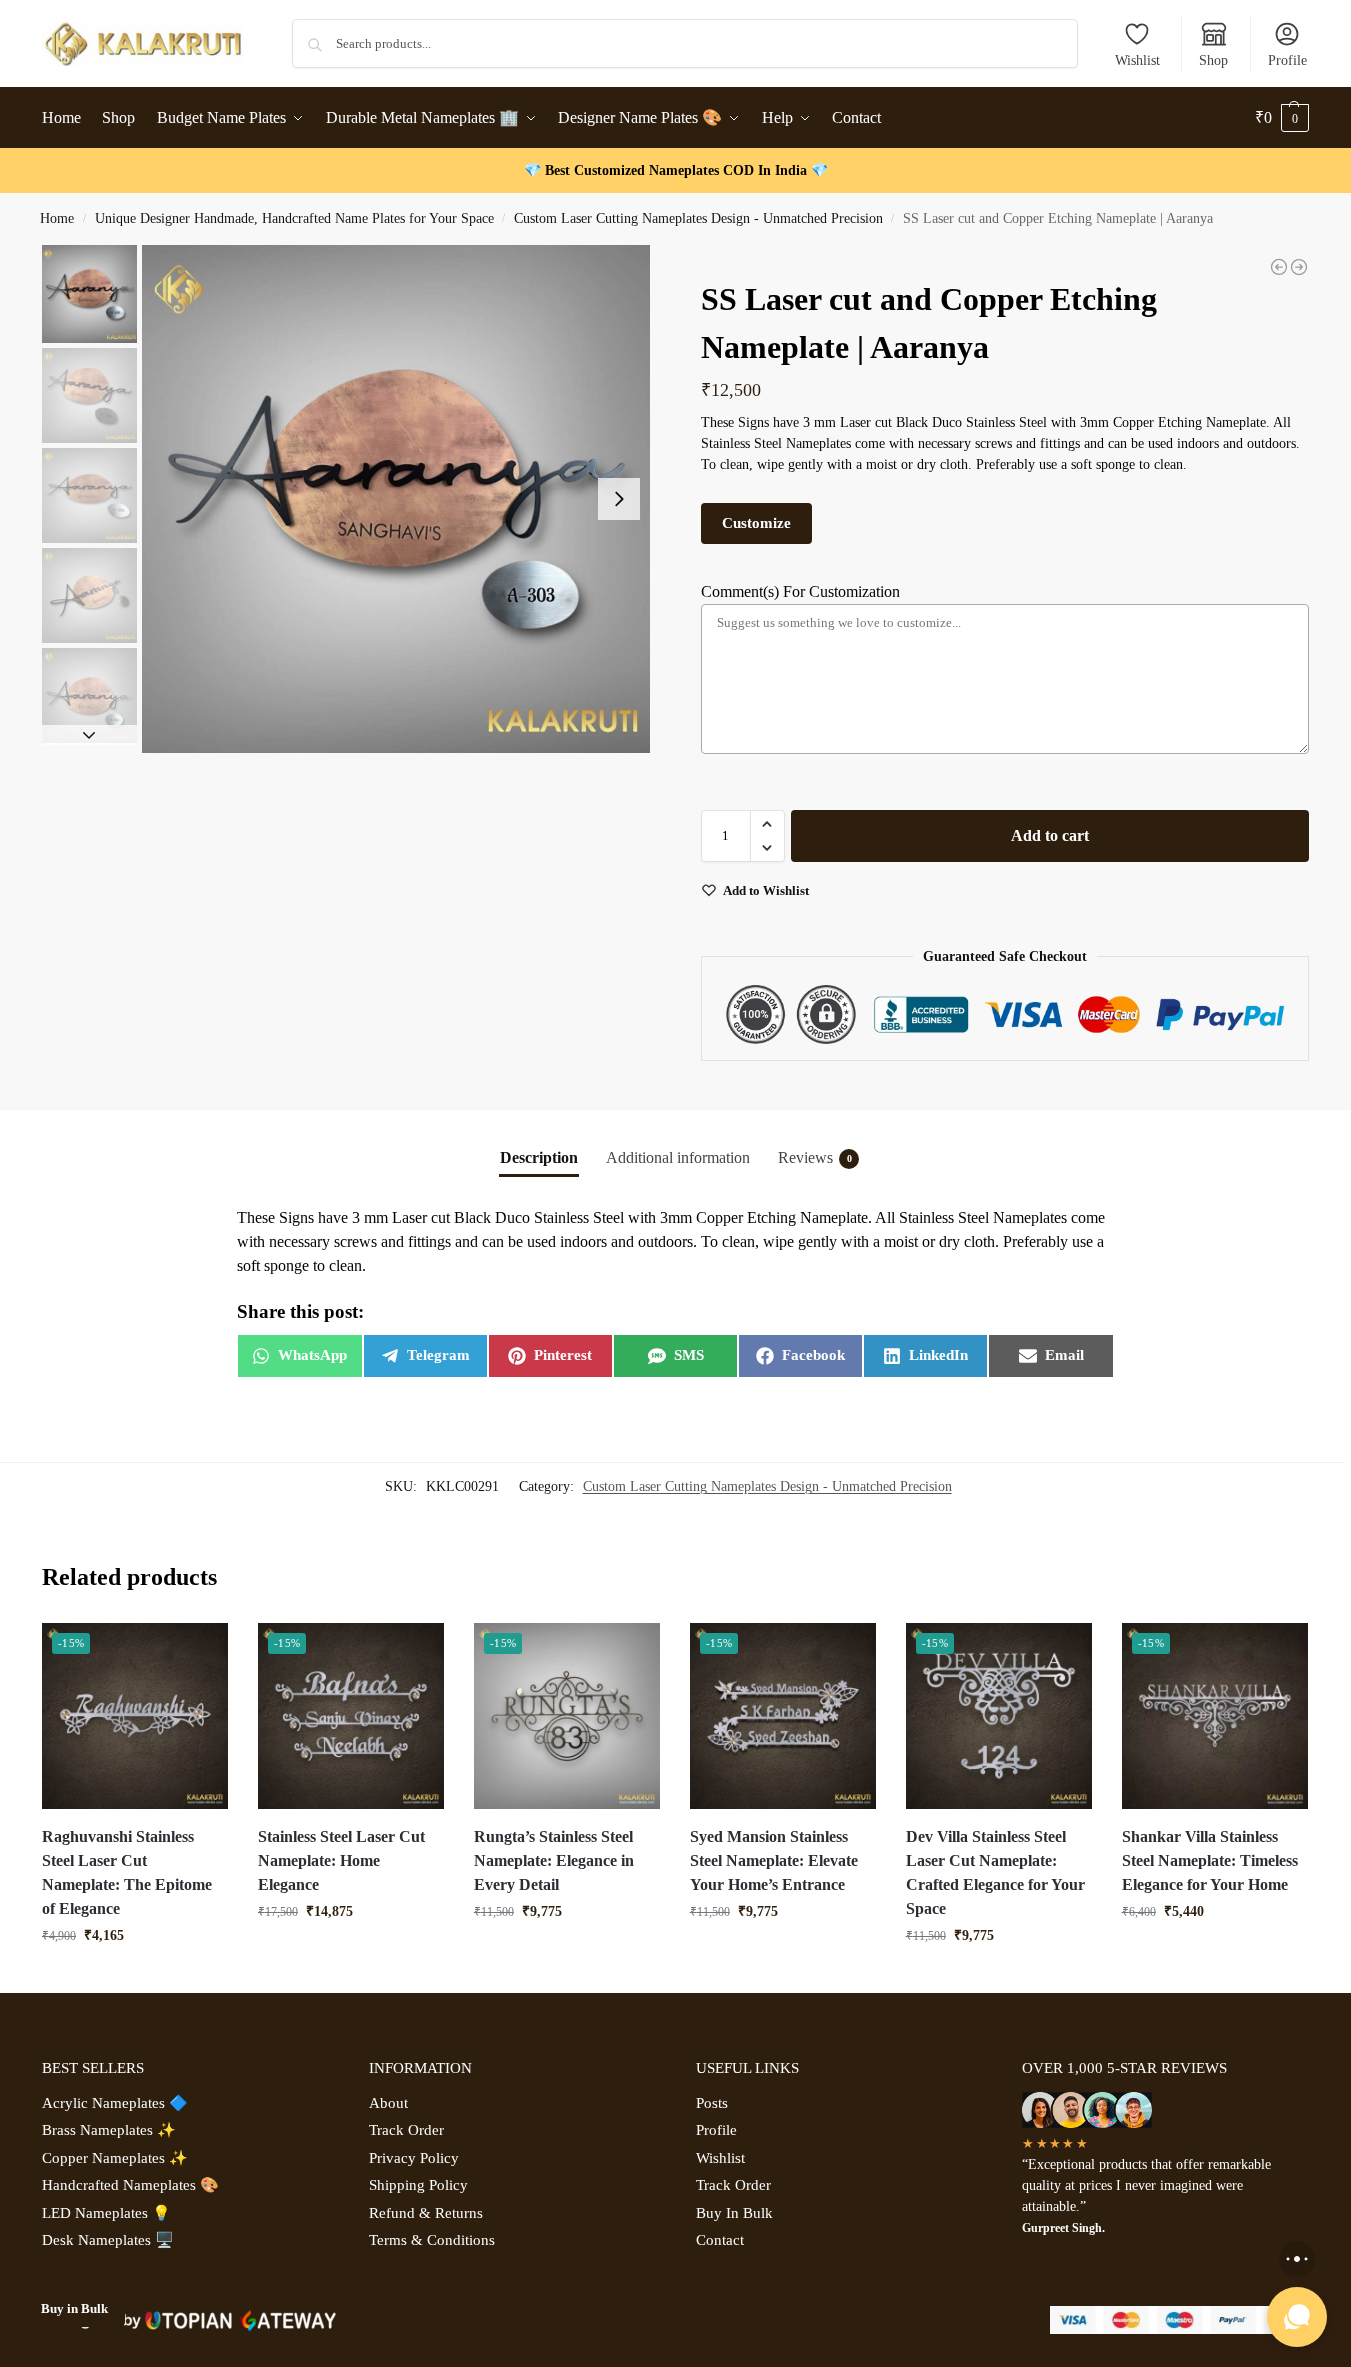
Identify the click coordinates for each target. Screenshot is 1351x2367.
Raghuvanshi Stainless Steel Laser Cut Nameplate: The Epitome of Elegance (127, 1872)
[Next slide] (619, 499)
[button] (1282, 118)
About (388, 2103)
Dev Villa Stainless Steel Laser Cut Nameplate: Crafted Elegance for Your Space (995, 1872)
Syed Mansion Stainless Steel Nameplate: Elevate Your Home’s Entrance (774, 1860)
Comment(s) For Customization (800, 591)
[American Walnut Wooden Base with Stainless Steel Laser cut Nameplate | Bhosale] (1299, 267)
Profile (1287, 60)
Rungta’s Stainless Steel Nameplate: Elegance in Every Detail (554, 1860)
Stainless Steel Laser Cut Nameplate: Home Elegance (341, 1860)
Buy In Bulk (734, 2213)
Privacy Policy (414, 2158)
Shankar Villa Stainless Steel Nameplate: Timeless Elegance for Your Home (1210, 1860)
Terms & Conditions (432, 2240)
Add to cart (1050, 835)
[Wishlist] (198, 1653)
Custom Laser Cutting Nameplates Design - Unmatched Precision (698, 218)
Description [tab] (539, 1157)
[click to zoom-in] (396, 499)
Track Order (406, 2130)
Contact (720, 2240)
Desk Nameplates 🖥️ (108, 2240)
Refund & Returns (426, 2213)
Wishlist (1137, 60)
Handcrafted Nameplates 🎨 (130, 2185)
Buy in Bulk (74, 2309)
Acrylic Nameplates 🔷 (115, 2103)
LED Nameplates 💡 (106, 2213)
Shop (1213, 60)
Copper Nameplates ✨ (115, 2158)
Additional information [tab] (678, 1157)
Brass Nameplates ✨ (109, 2130)
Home (57, 218)
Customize (756, 523)
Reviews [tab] (815, 1157)
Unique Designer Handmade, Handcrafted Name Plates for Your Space (294, 218)
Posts (712, 2103)
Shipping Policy (418, 2185)
